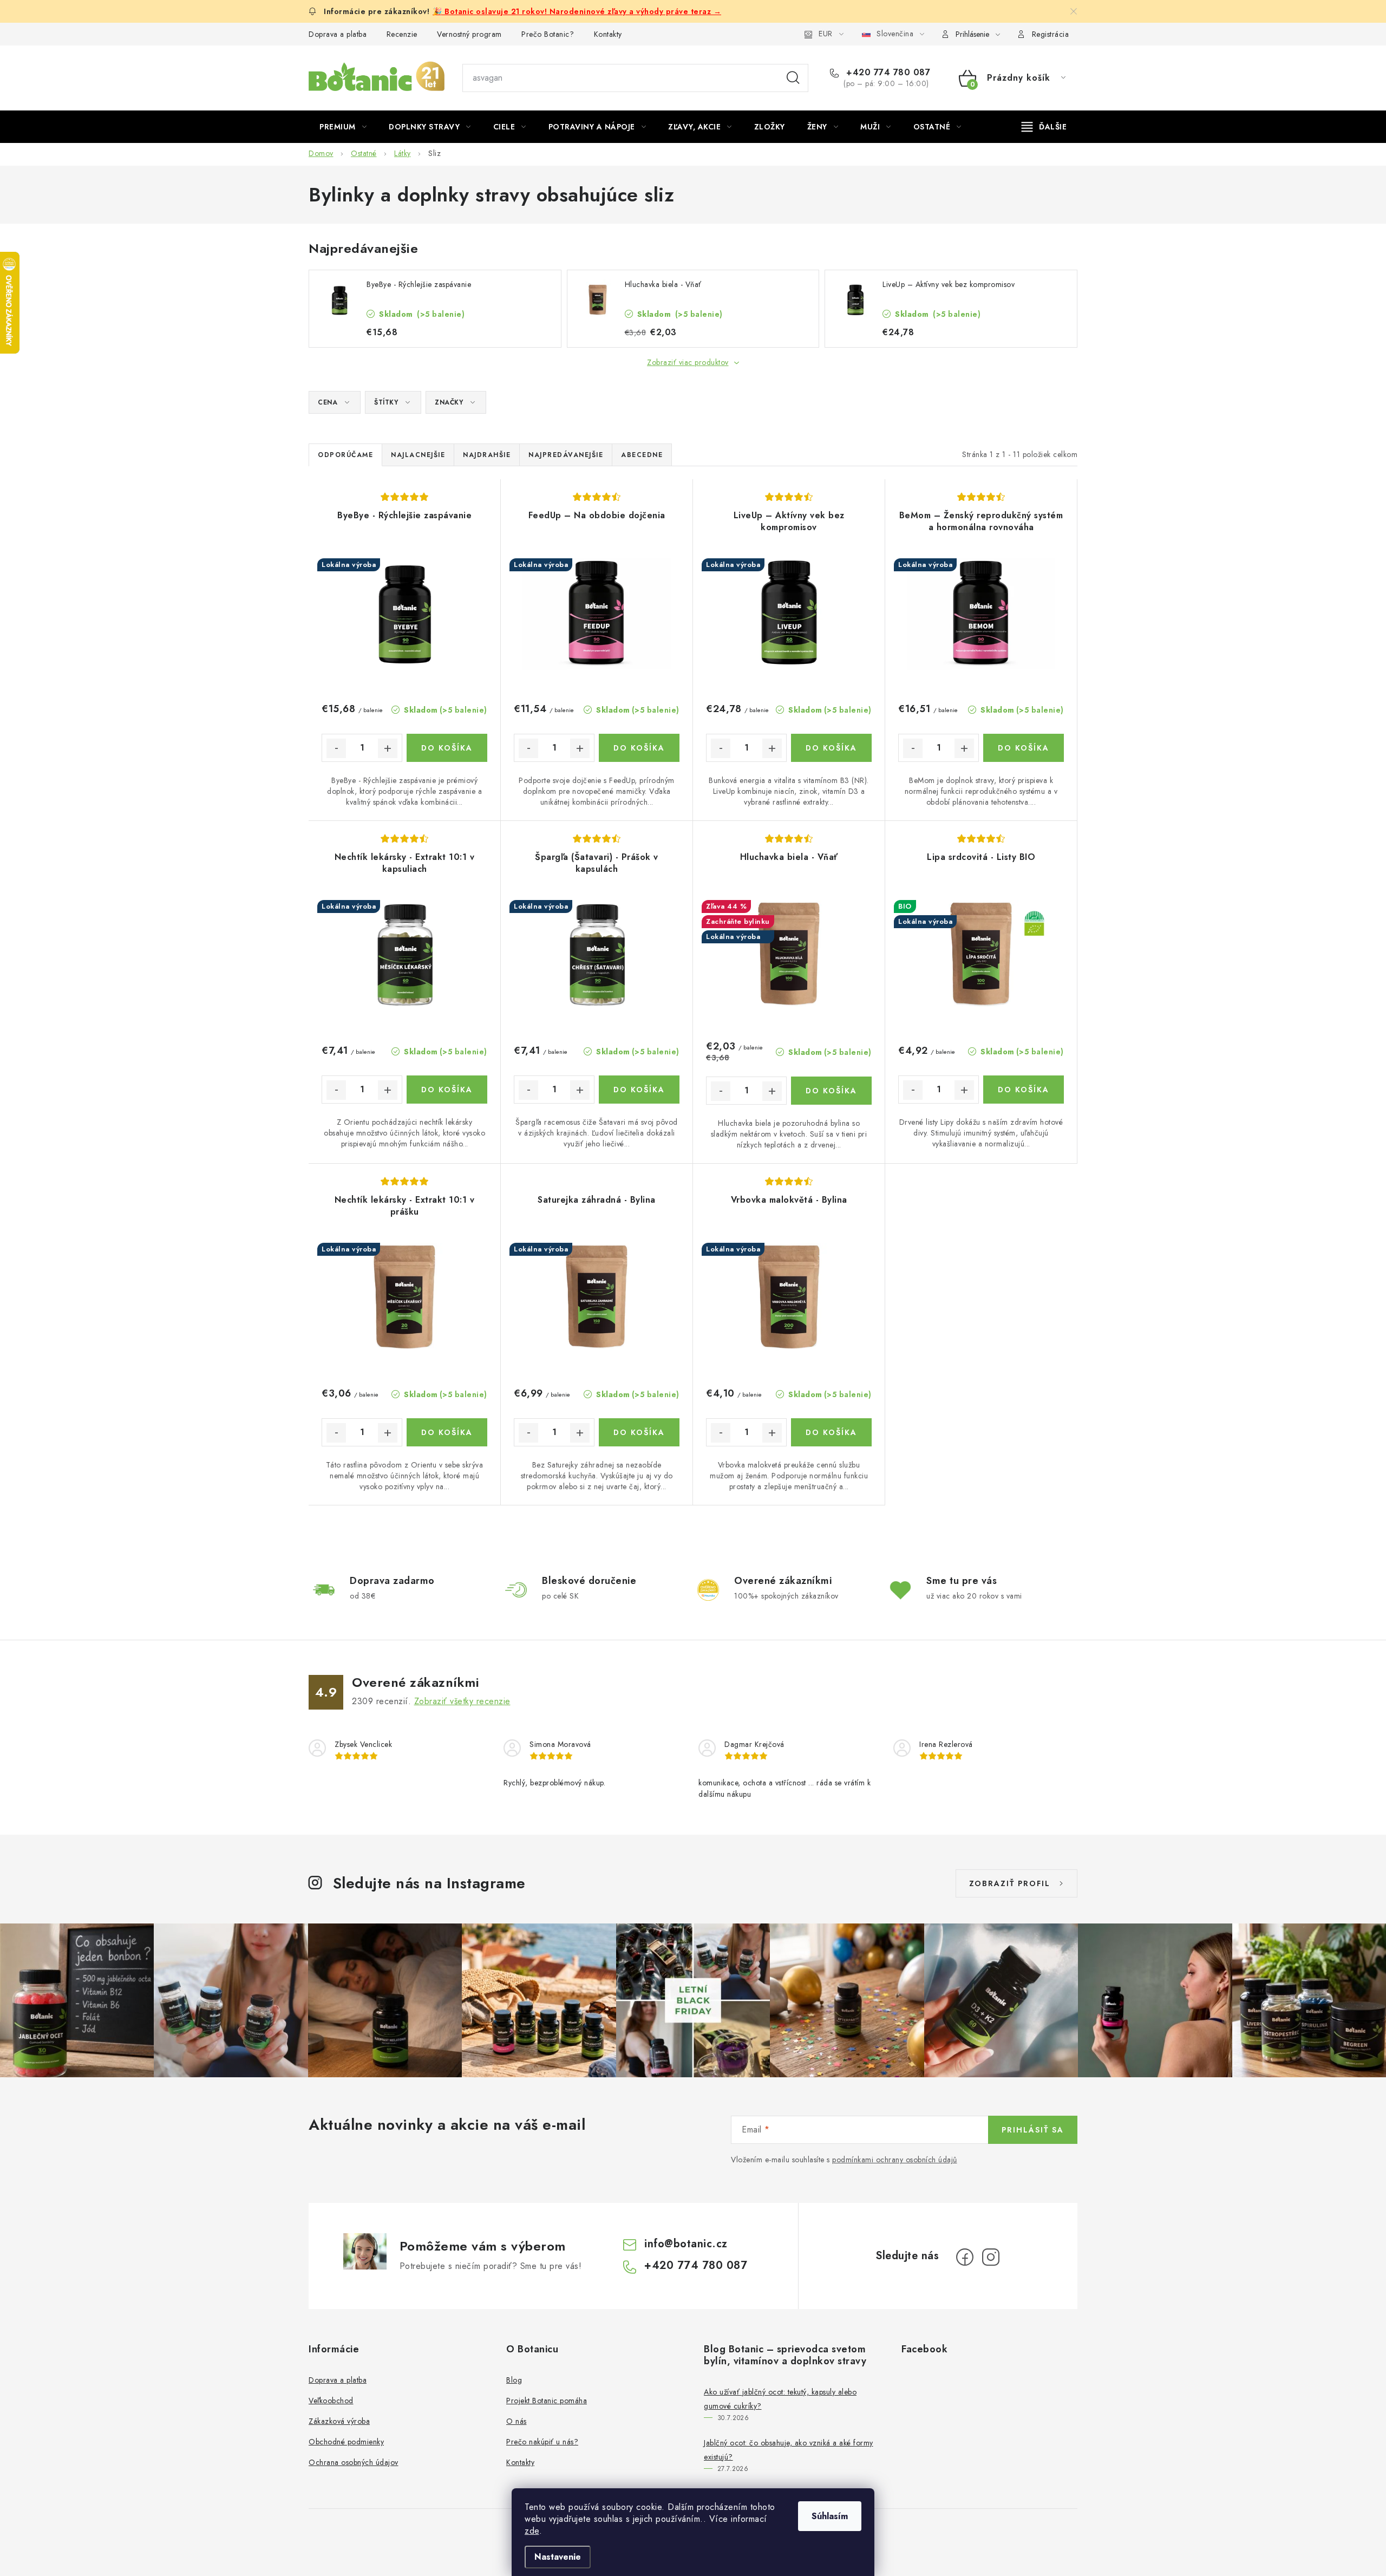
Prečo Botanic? (548, 34)
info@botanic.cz (686, 2244)
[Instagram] (991, 2257)
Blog (514, 2380)
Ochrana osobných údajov (354, 2462)
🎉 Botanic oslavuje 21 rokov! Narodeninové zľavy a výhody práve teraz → (577, 11)
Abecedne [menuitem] (642, 455)
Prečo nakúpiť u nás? (542, 2442)
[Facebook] (965, 2257)
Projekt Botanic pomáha (547, 2401)
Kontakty (608, 34)
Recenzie (402, 34)
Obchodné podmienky (346, 2442)
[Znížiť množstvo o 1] (336, 748)
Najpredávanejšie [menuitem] (566, 455)
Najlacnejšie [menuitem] (418, 455)
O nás (517, 2421)
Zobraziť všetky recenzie (462, 1701)
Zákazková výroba (339, 2421)
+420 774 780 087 (887, 73)
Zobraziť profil (1010, 1883)
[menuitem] (343, 127)
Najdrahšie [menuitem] (487, 455)
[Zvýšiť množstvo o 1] (388, 748)
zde (532, 2531)
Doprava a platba (338, 34)
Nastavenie (558, 2557)
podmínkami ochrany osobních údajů (895, 2160)
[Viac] (1044, 127)
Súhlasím (830, 2516)
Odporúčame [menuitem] (345, 455)
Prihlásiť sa (1033, 2130)
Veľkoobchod (331, 2401)
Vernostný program (469, 34)
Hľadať (793, 78)
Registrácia (1051, 34)
